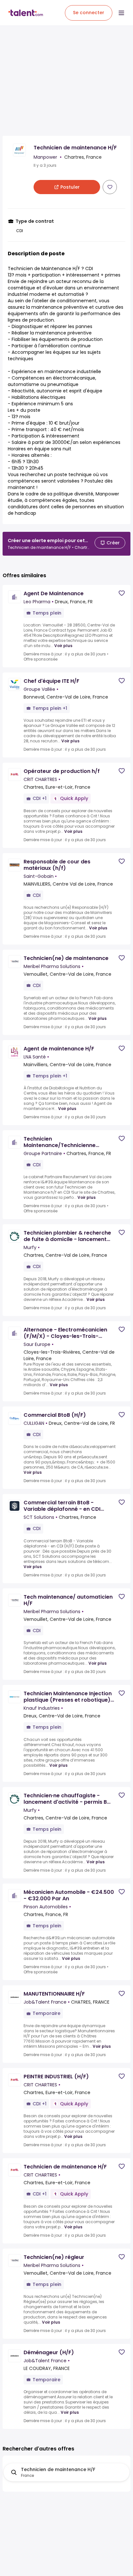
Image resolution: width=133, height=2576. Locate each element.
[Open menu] (121, 13)
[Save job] (110, 187)
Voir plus (63, 646)
